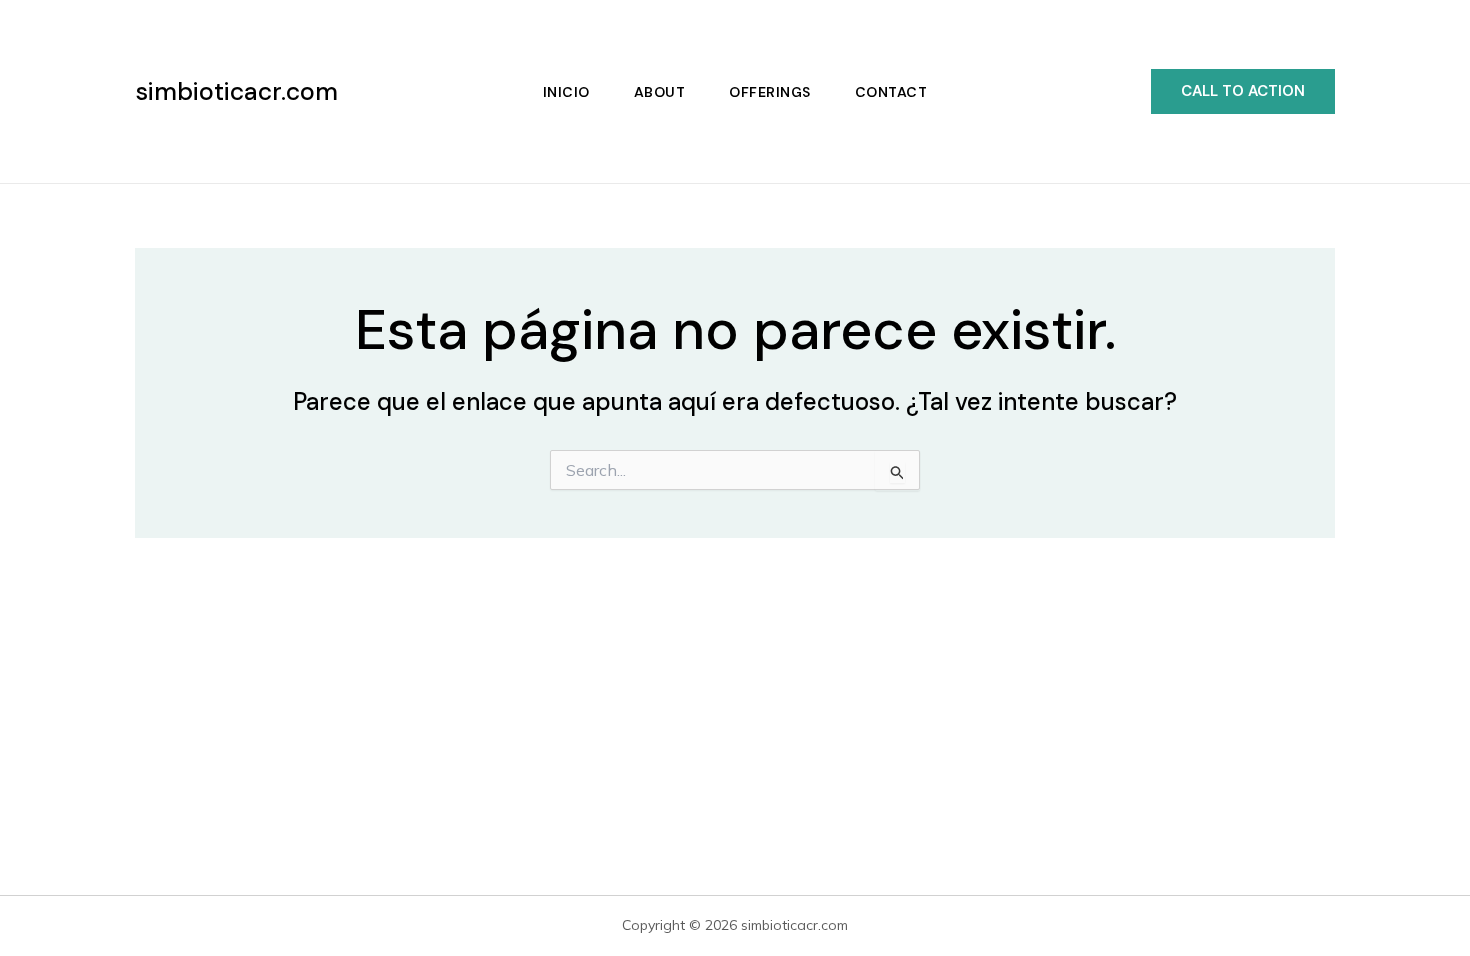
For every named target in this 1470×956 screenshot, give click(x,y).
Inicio (566, 92)
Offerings (770, 92)
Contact (891, 92)
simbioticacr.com (236, 91)
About (660, 92)
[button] (1243, 91)
